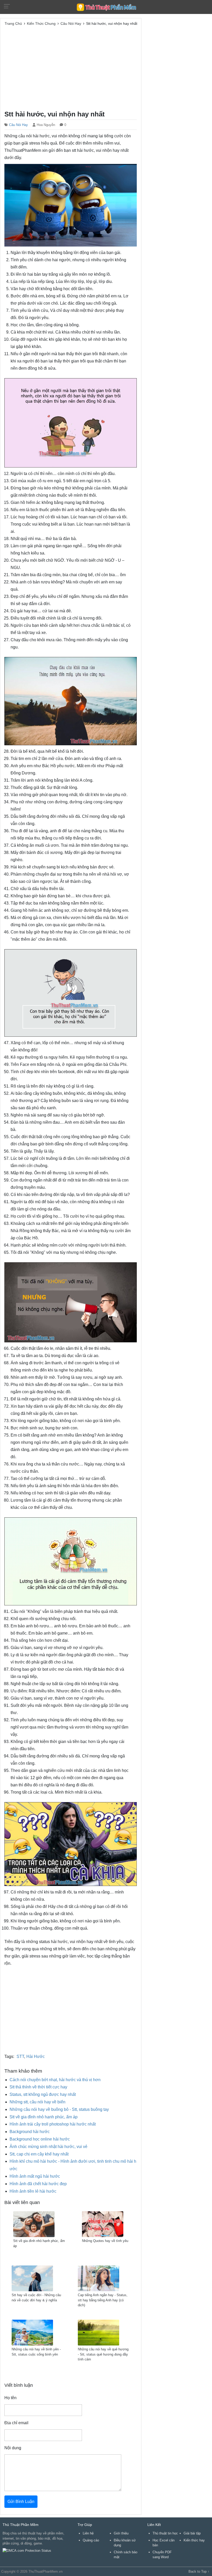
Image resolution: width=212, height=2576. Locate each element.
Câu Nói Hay (18, 125)
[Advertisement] (71, 67)
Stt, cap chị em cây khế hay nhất (39, 2154)
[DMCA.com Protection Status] (27, 2551)
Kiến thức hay (194, 2540)
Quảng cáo (91, 2540)
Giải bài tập (192, 2533)
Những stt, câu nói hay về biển (37, 2102)
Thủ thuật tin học (165, 2533)
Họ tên (10, 2398)
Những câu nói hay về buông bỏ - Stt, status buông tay (59, 2109)
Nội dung (13, 2448)
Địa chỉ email (16, 2423)
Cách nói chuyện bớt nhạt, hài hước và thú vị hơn (55, 2080)
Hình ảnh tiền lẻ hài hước (33, 2191)
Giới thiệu (121, 2533)
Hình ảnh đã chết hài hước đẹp (38, 2184)
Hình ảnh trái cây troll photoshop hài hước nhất (53, 2124)
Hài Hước (36, 2056)
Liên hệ (88, 2533)
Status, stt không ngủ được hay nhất (43, 2094)
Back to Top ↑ (199, 2571)
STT (20, 2056)
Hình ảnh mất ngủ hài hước (35, 2176)
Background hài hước (30, 2132)
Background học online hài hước (40, 2139)
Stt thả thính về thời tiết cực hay (38, 2087)
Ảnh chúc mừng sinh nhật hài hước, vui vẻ (48, 2147)
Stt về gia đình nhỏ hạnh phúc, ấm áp (44, 2117)
